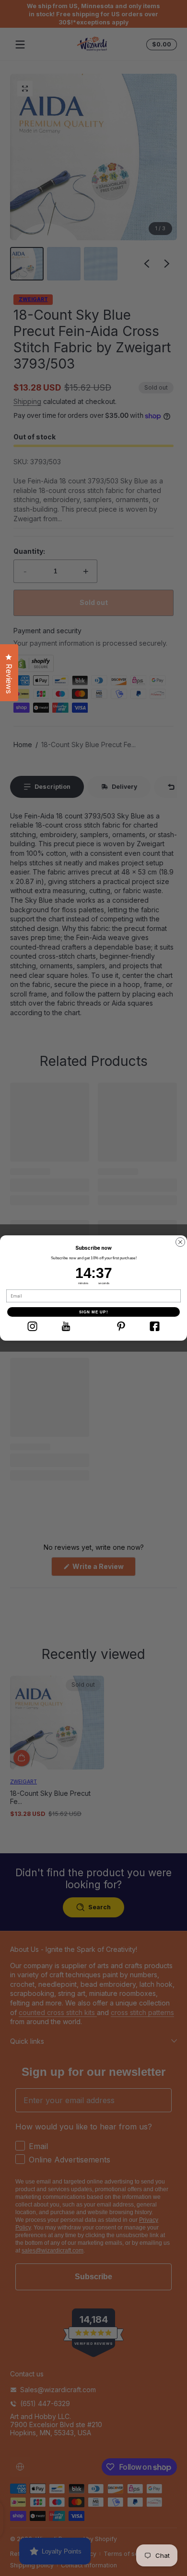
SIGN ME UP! (94, 1312)
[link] (32, 1326)
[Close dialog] (180, 1242)
